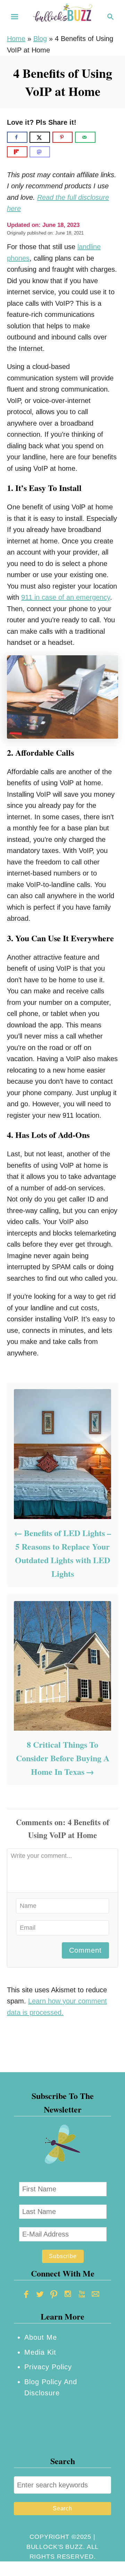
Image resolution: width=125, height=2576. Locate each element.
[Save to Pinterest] (63, 137)
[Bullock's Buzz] (62, 16)
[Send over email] (85, 137)
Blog (40, 39)
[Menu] (15, 17)
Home (16, 39)
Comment (85, 1950)
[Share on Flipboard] (17, 152)
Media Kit (40, 2352)
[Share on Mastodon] (40, 152)
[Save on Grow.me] (103, 137)
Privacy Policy (48, 2367)
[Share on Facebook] (17, 137)
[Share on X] (40, 137)
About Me (41, 2337)
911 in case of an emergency (66, 597)
